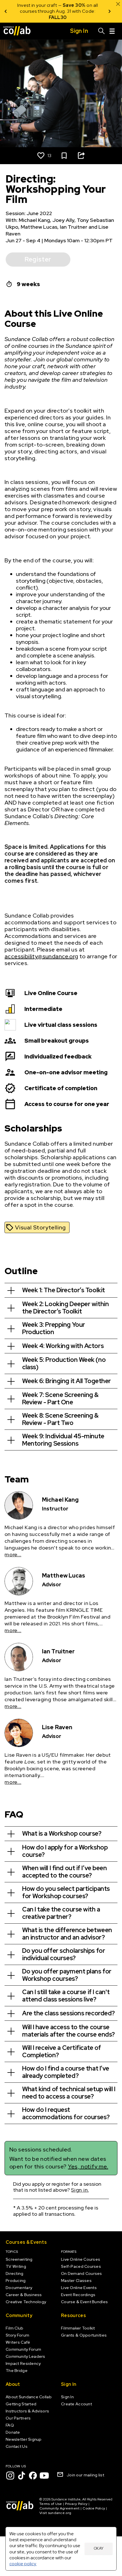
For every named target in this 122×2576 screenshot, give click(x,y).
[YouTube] (44, 2476)
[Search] (102, 31)
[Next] (110, 11)
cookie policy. (23, 2564)
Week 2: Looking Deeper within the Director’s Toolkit (65, 1308)
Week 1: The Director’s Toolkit (64, 1290)
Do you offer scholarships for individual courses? (64, 1954)
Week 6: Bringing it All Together (67, 1381)
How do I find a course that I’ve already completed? (66, 2072)
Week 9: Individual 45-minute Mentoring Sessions (63, 1440)
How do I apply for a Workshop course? (65, 1851)
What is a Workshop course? (62, 1834)
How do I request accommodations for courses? (66, 2113)
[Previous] (6, 11)
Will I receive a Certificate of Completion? (61, 2051)
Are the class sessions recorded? (69, 2013)
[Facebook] (33, 2476)
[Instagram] (10, 2476)
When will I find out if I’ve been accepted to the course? (64, 1872)
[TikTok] (22, 2476)
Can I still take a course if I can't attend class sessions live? (66, 1996)
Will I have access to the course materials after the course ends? (69, 2031)
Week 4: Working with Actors (63, 1346)
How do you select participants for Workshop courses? (66, 1892)
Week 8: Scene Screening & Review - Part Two (60, 1419)
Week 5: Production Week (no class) (64, 1363)
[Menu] (112, 31)
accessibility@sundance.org (41, 956)
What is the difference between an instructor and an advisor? (67, 1934)
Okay (99, 2548)
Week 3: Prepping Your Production (54, 1328)
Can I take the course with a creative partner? (61, 1913)
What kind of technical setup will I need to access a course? (69, 2093)
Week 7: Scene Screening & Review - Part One (60, 1399)
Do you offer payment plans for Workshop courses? (67, 1975)
